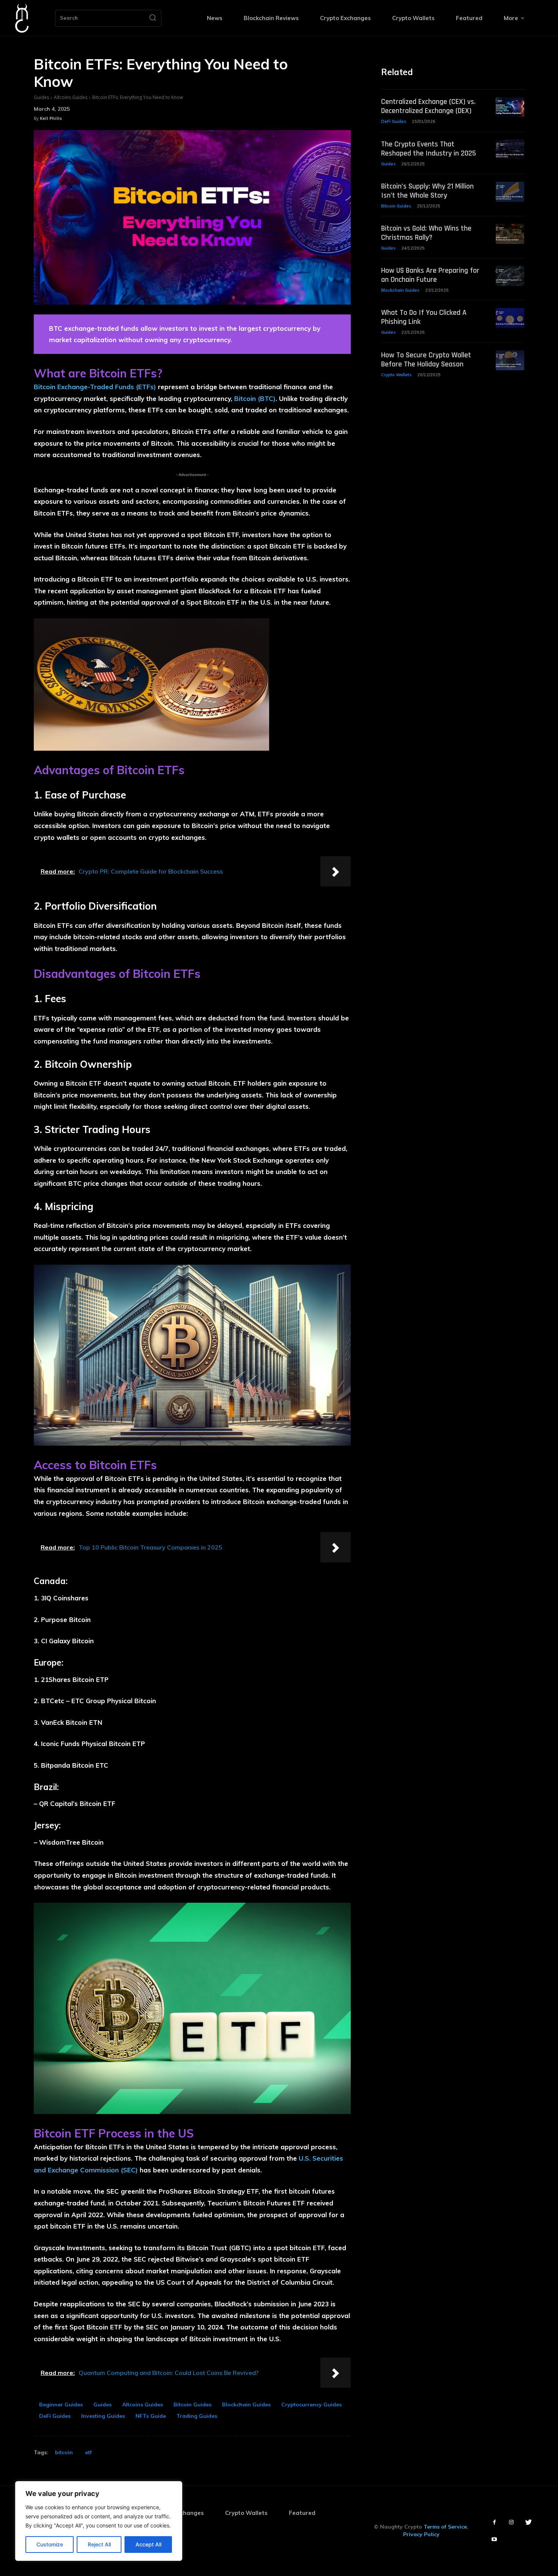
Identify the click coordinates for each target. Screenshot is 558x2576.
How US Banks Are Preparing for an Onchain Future (430, 275)
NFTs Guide (151, 2416)
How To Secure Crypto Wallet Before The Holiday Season (426, 360)
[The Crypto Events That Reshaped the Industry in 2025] (510, 150)
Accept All (148, 2544)
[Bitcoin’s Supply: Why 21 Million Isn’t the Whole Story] (510, 192)
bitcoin (64, 2452)
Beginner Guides (61, 2405)
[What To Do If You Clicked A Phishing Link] (510, 318)
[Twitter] (529, 2522)
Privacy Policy (421, 2534)
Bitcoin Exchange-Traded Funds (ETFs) (95, 387)
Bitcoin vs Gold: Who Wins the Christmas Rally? (426, 233)
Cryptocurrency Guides (311, 2405)
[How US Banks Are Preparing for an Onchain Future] (510, 276)
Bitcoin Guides (192, 2405)
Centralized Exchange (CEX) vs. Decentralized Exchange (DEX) (428, 106)
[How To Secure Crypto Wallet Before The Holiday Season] (510, 361)
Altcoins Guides (71, 97)
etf (88, 2452)
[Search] (153, 18)
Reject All (99, 2544)
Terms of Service (445, 2527)
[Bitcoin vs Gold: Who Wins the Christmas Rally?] (510, 234)
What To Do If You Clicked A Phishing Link (424, 317)
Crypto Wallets (396, 375)
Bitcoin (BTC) (255, 398)
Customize (50, 2544)
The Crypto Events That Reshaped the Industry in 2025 (429, 149)
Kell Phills (51, 118)
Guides (41, 97)
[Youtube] (494, 2539)
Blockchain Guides (246, 2405)
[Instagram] (511, 2522)
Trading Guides (197, 2416)
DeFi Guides (55, 2416)
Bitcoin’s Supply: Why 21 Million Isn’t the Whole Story (427, 191)
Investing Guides (103, 2416)
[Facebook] (494, 2522)
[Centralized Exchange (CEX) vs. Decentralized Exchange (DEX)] (510, 107)
